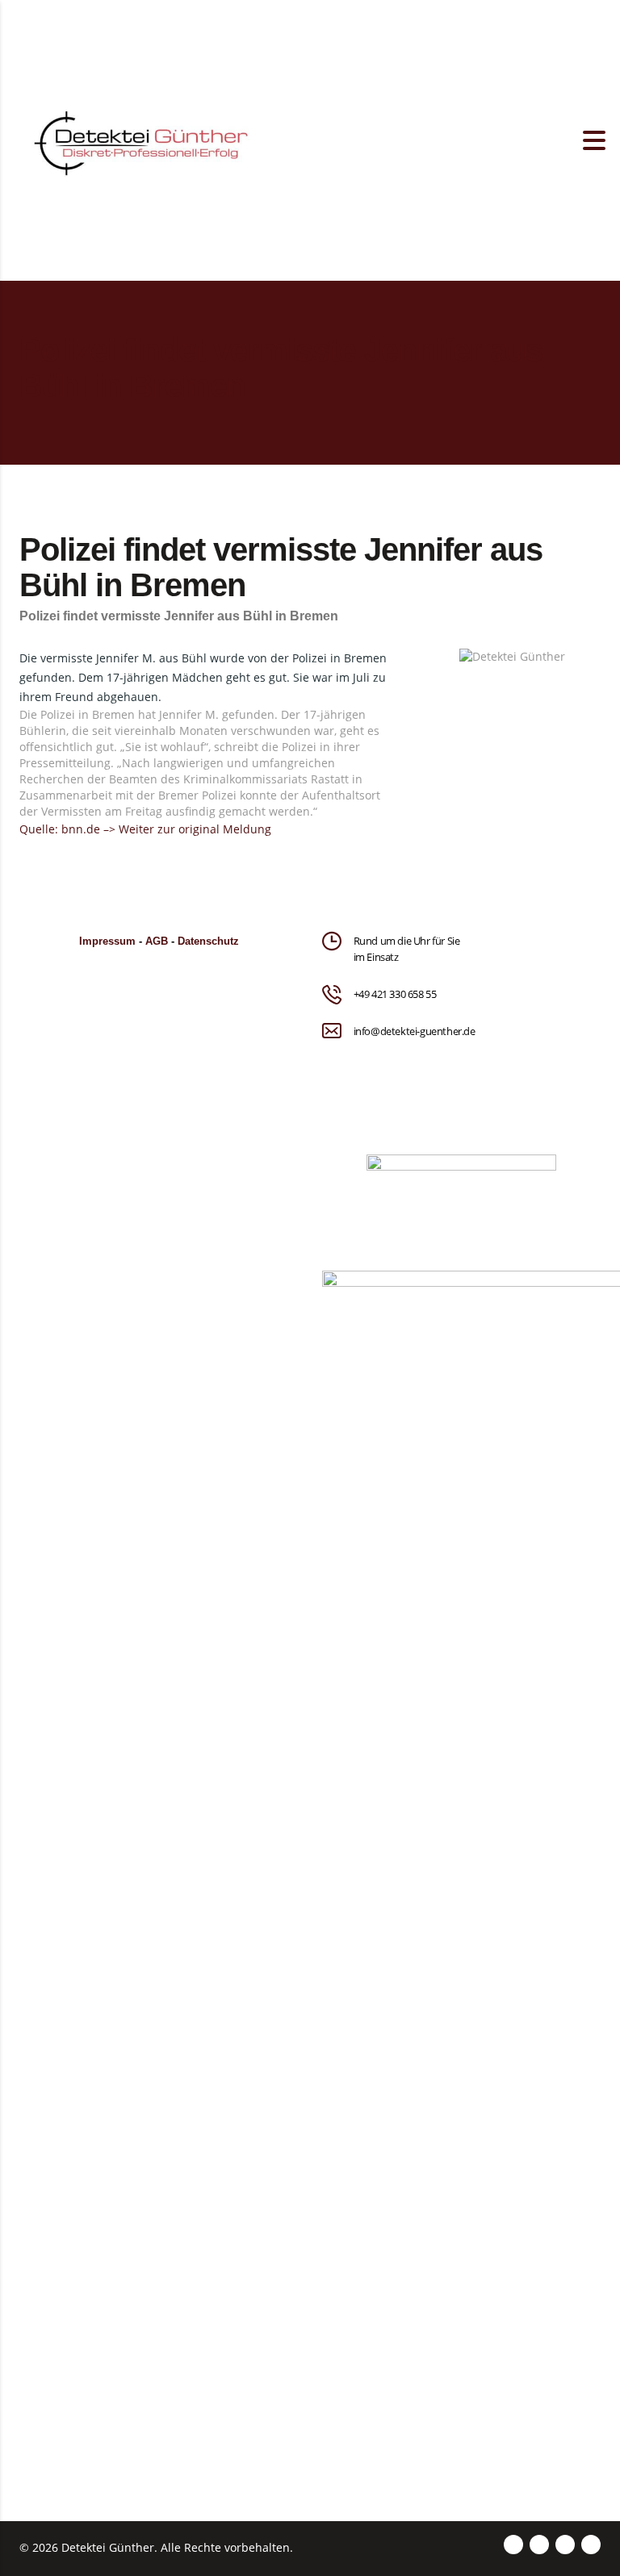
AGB (157, 941)
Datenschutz (208, 941)
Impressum (107, 941)
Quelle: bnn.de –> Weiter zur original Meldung (145, 829)
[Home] (140, 139)
